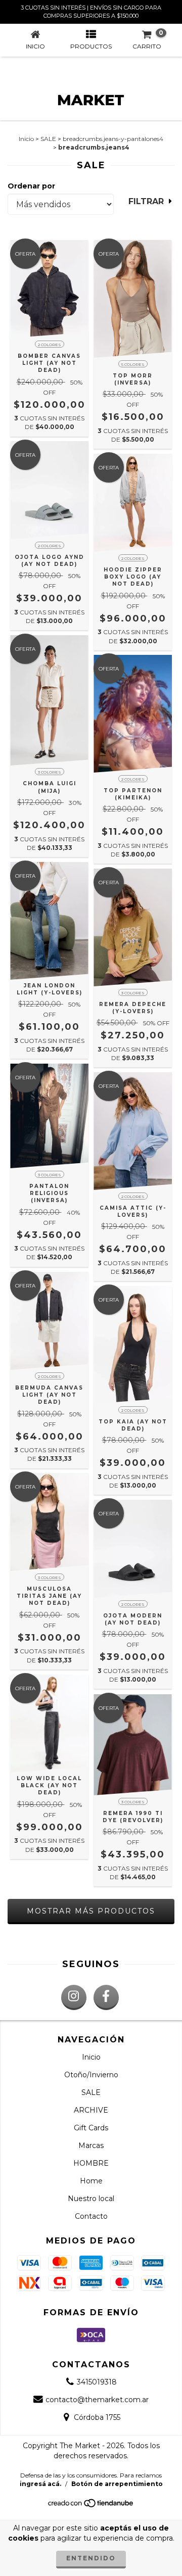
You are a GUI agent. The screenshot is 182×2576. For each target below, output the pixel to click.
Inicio (26, 139)
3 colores (50, 772)
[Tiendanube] (91, 2506)
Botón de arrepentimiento (117, 2484)
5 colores (133, 364)
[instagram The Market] (74, 1997)
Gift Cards (91, 2128)
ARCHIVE (91, 2110)
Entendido (91, 2558)
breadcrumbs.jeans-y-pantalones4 (113, 139)
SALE (48, 139)
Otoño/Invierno (91, 2075)
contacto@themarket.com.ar (97, 2400)
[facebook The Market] (106, 1997)
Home (91, 2181)
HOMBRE (91, 2163)
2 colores (50, 345)
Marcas (91, 2145)
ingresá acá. (40, 2484)
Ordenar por (31, 186)
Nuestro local (91, 2199)
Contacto (91, 2216)
